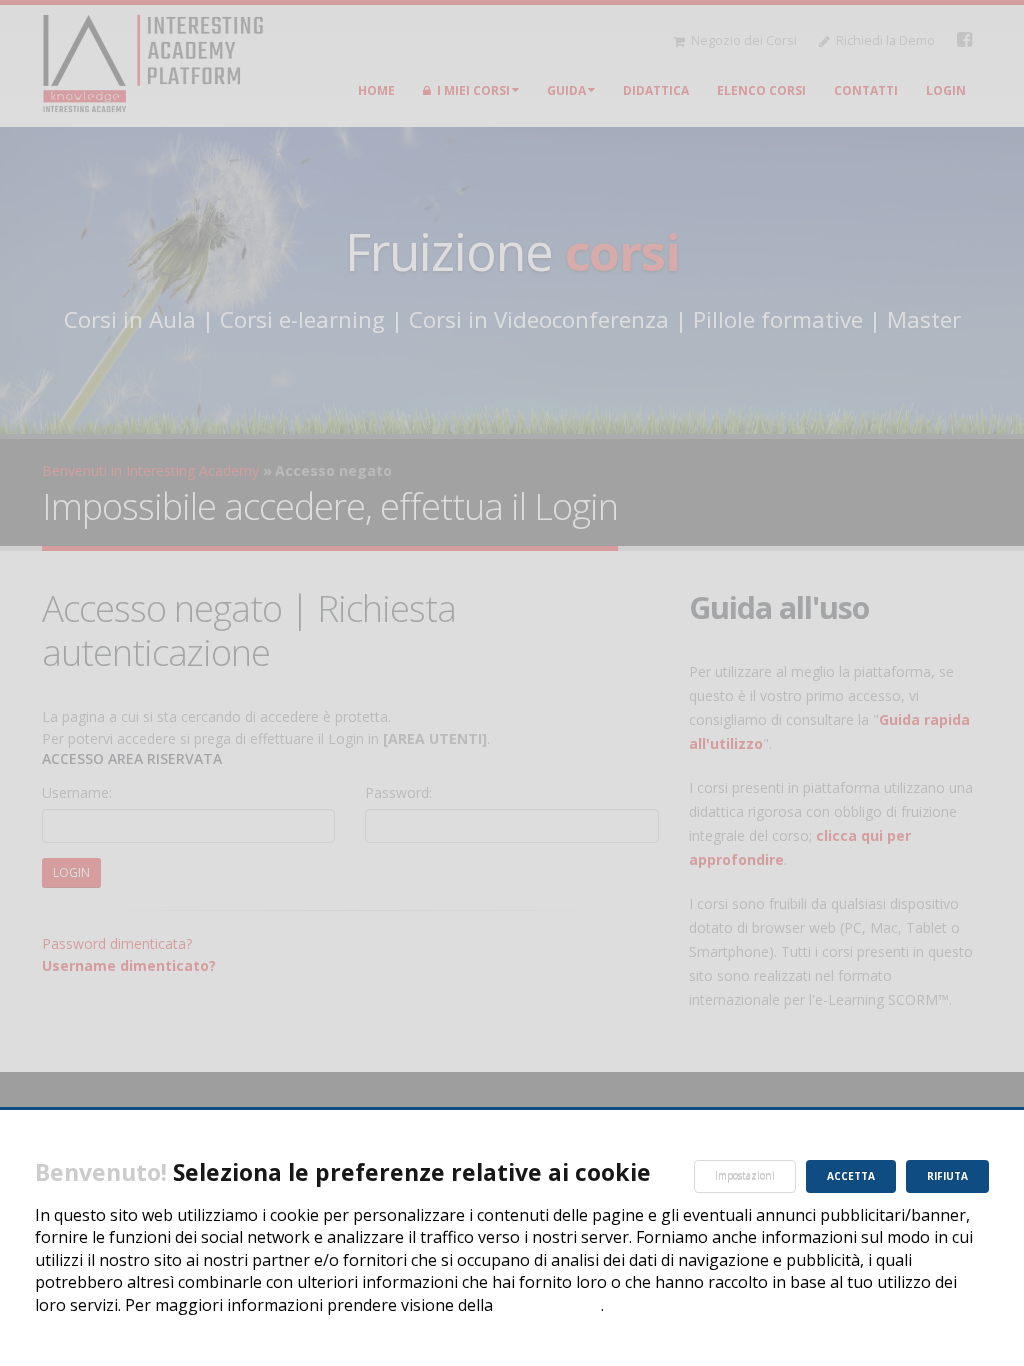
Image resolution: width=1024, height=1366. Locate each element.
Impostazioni (745, 1176)
